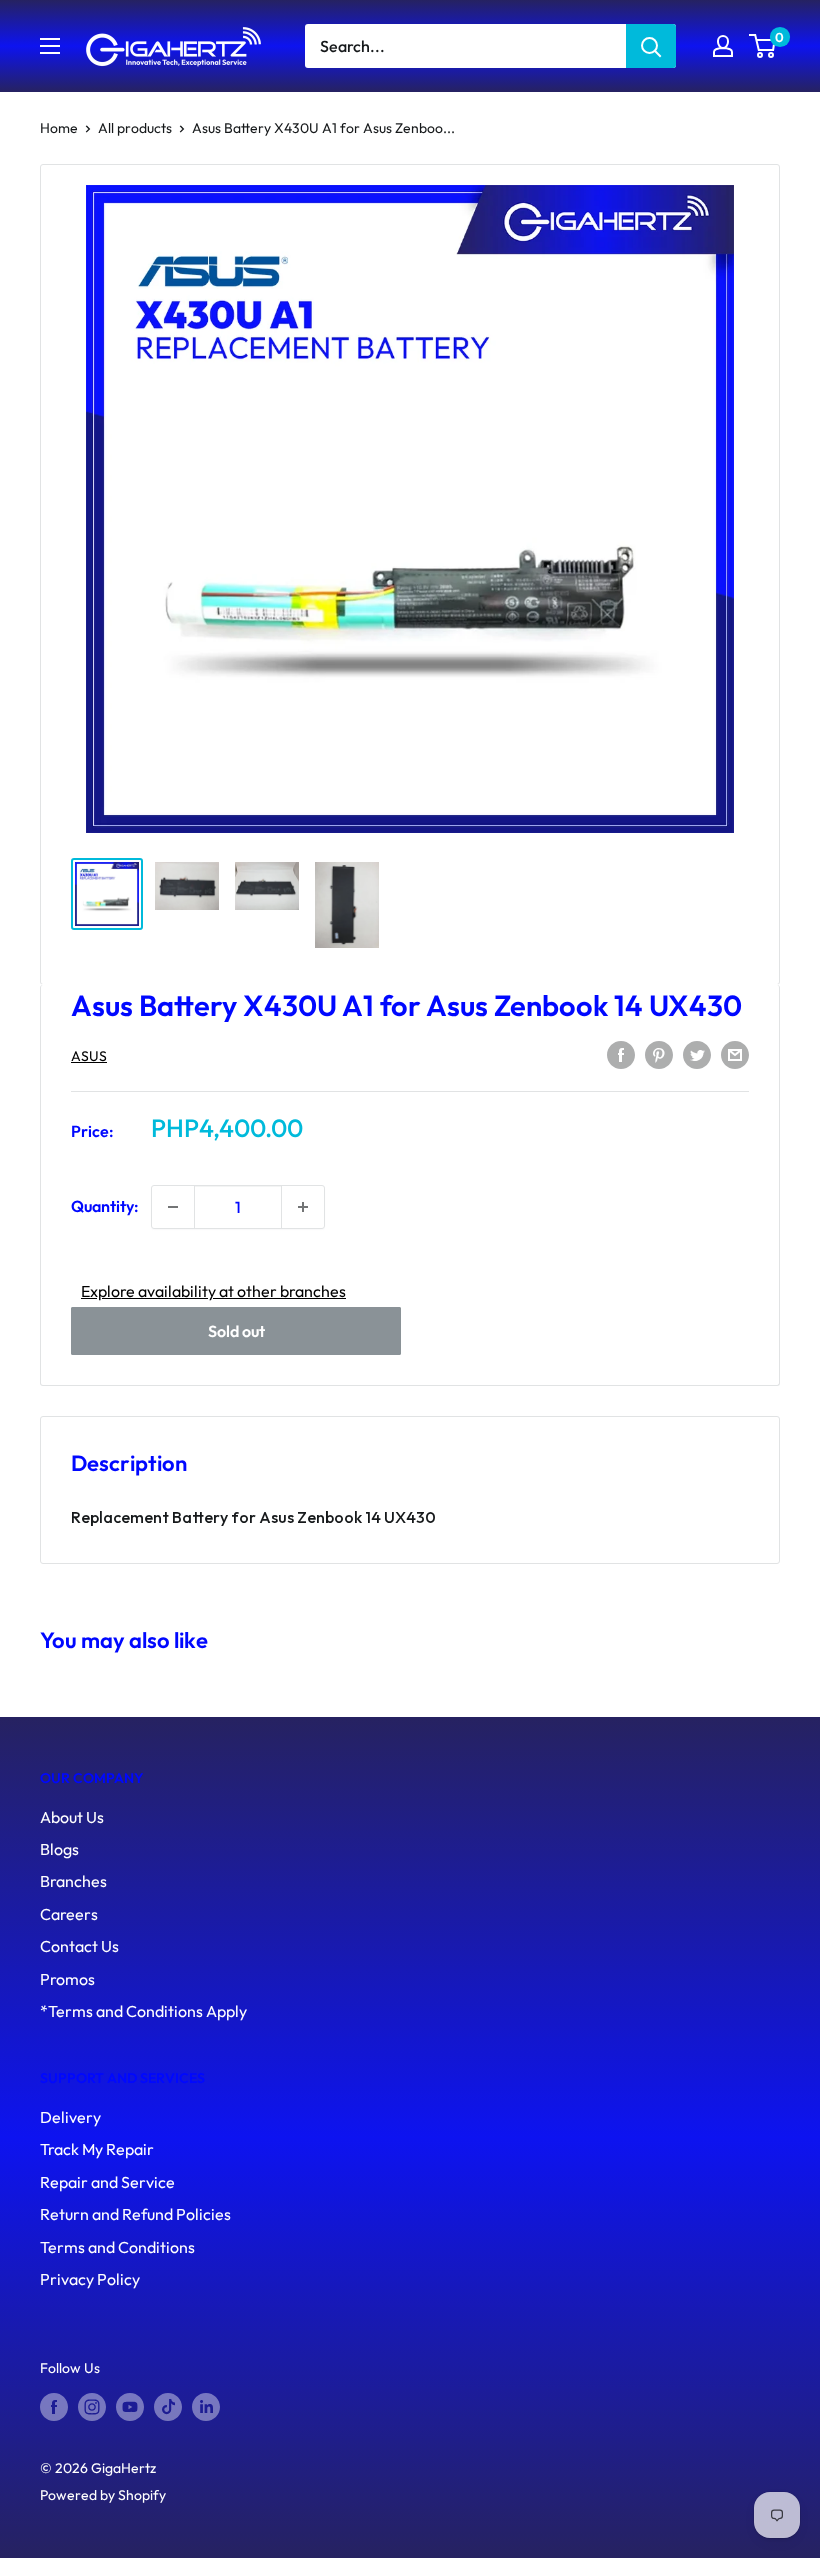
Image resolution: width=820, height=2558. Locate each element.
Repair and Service (107, 2182)
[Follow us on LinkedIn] (206, 2407)
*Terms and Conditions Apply (143, 2011)
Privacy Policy (90, 2279)
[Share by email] (735, 1054)
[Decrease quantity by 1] (173, 1207)
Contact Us (79, 1946)
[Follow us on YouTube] (130, 2407)
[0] (763, 46)
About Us (72, 1817)
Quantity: (105, 1206)
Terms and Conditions (117, 2247)
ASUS (89, 1056)
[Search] (651, 46)
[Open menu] (50, 46)
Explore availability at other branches (213, 1291)
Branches (73, 1881)
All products (135, 128)
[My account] (723, 46)
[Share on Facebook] (621, 1054)
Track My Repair (97, 2149)
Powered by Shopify (103, 2495)
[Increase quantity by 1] (303, 1207)
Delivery (70, 2117)
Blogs (59, 1849)
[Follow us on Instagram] (92, 2407)
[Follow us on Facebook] (54, 2407)
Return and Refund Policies (135, 2214)
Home (59, 128)
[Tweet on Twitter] (697, 1054)
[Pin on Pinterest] (659, 1054)
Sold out (236, 1331)
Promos (67, 1979)
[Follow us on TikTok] (168, 2407)
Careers (69, 1914)
